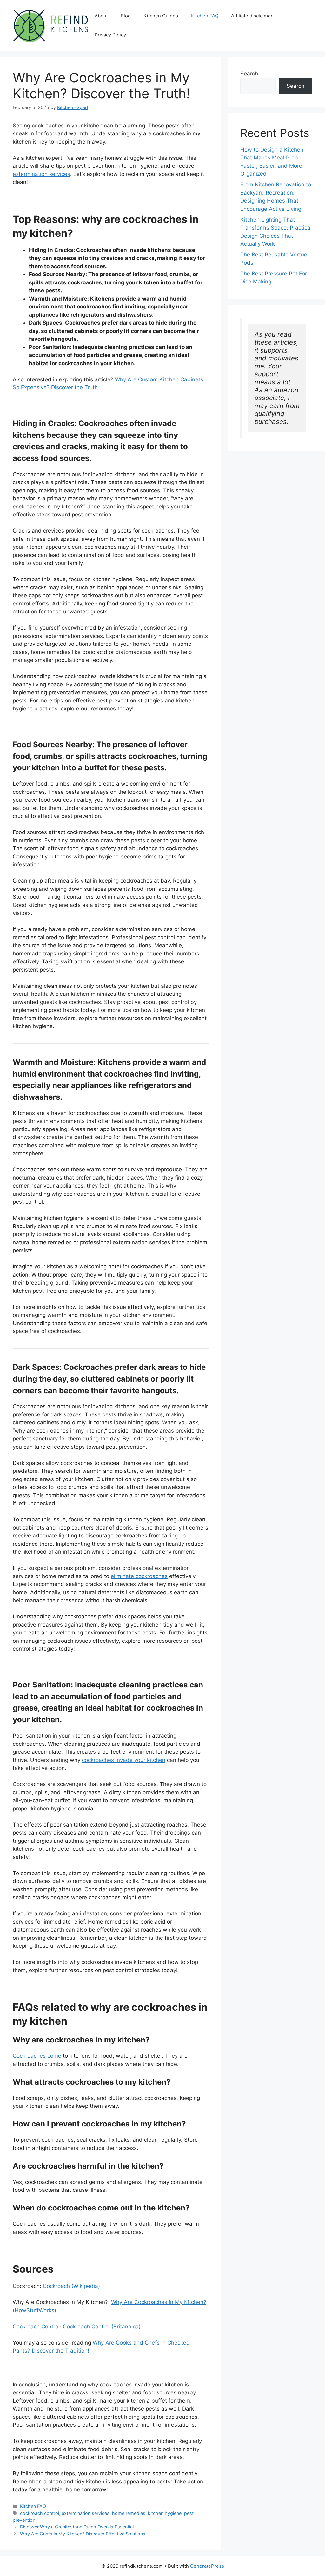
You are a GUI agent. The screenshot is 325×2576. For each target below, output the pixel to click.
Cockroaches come (37, 2056)
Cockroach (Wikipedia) (71, 2286)
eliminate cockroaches (139, 1576)
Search (249, 74)
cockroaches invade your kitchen (124, 1760)
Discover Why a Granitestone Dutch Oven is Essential (77, 2527)
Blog (126, 16)
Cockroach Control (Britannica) (102, 2327)
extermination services (41, 174)
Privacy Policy (110, 35)
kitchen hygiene (165, 2513)
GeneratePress (207, 2566)
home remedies (129, 2513)
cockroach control (40, 2513)
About (101, 16)
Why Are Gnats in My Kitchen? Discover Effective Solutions (83, 2534)
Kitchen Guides (161, 16)
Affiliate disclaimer (252, 16)
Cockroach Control (36, 2327)
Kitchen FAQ (205, 16)
